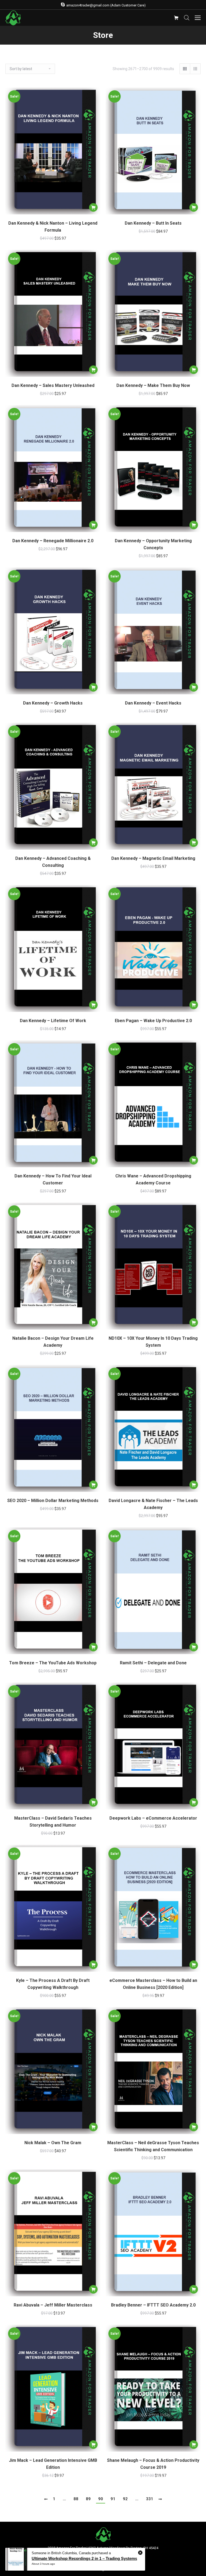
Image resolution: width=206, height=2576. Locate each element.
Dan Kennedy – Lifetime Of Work (53, 1021)
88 (76, 2499)
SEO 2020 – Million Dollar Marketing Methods (53, 1501)
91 (113, 2499)
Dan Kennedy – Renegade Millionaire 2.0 (53, 541)
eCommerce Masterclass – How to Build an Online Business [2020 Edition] (153, 1984)
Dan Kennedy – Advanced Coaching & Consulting (53, 862)
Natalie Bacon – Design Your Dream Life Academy (53, 1342)
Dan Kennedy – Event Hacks (153, 703)
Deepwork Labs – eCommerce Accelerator (153, 1818)
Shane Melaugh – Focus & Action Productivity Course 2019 (153, 2464)
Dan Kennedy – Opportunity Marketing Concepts (153, 544)
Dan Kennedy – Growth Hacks (53, 703)
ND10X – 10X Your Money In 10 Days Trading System (153, 1342)
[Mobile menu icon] (198, 18)
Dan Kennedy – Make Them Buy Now (153, 385)
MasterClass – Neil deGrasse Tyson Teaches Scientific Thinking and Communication (153, 2146)
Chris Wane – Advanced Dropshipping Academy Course (153, 1179)
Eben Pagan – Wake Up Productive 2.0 (153, 1021)
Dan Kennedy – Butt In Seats (153, 223)
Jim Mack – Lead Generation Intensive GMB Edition (53, 2464)
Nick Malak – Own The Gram (53, 2143)
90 (101, 2499)
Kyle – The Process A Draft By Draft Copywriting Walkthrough (53, 1984)
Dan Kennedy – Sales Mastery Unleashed (53, 385)
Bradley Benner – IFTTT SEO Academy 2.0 (153, 2305)
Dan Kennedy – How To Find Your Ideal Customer (53, 1179)
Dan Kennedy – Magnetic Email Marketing (153, 858)
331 (150, 2499)
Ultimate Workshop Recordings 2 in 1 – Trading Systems (84, 2558)
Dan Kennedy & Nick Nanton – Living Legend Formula (53, 227)
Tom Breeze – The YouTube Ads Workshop (53, 1663)
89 (88, 2499)
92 (125, 2499)
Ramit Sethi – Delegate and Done (153, 1663)
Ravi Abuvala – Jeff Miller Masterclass (53, 2305)
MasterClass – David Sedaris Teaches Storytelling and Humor (53, 1822)
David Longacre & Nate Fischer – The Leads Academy (153, 1504)
